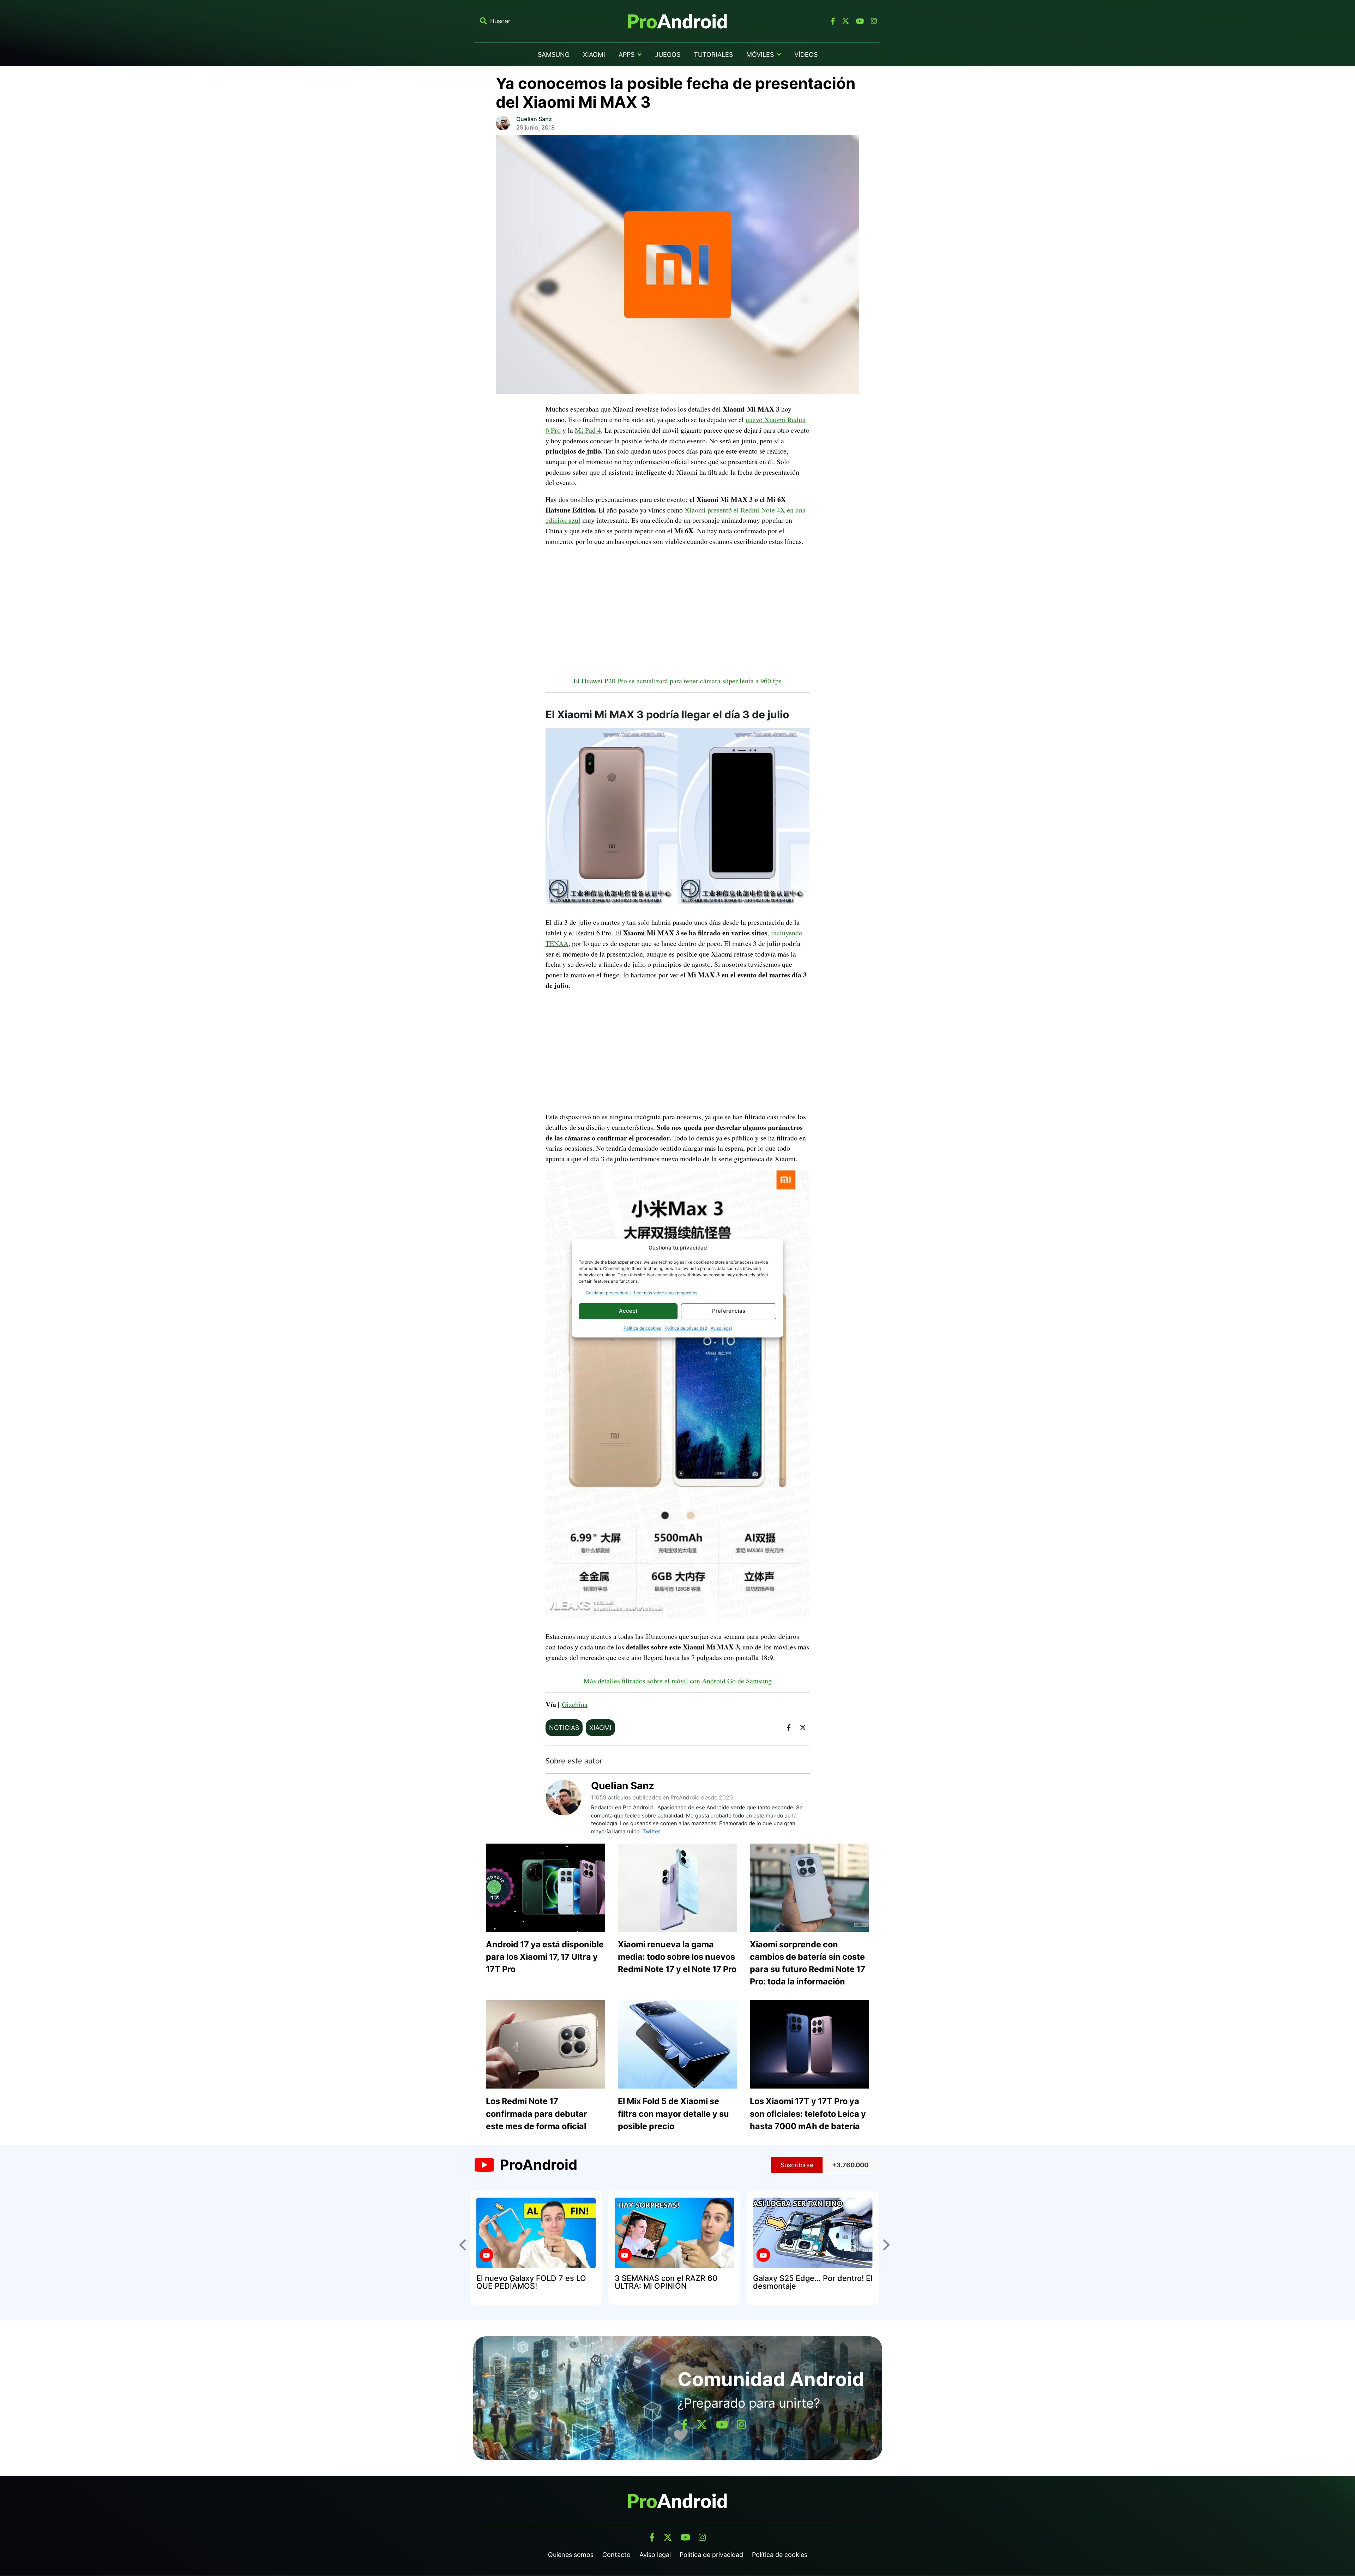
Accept (628, 1311)
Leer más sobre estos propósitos (666, 1293)
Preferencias (729, 1311)
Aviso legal (721, 1328)
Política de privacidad (686, 1328)
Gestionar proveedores (608, 1293)
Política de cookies (642, 1328)
